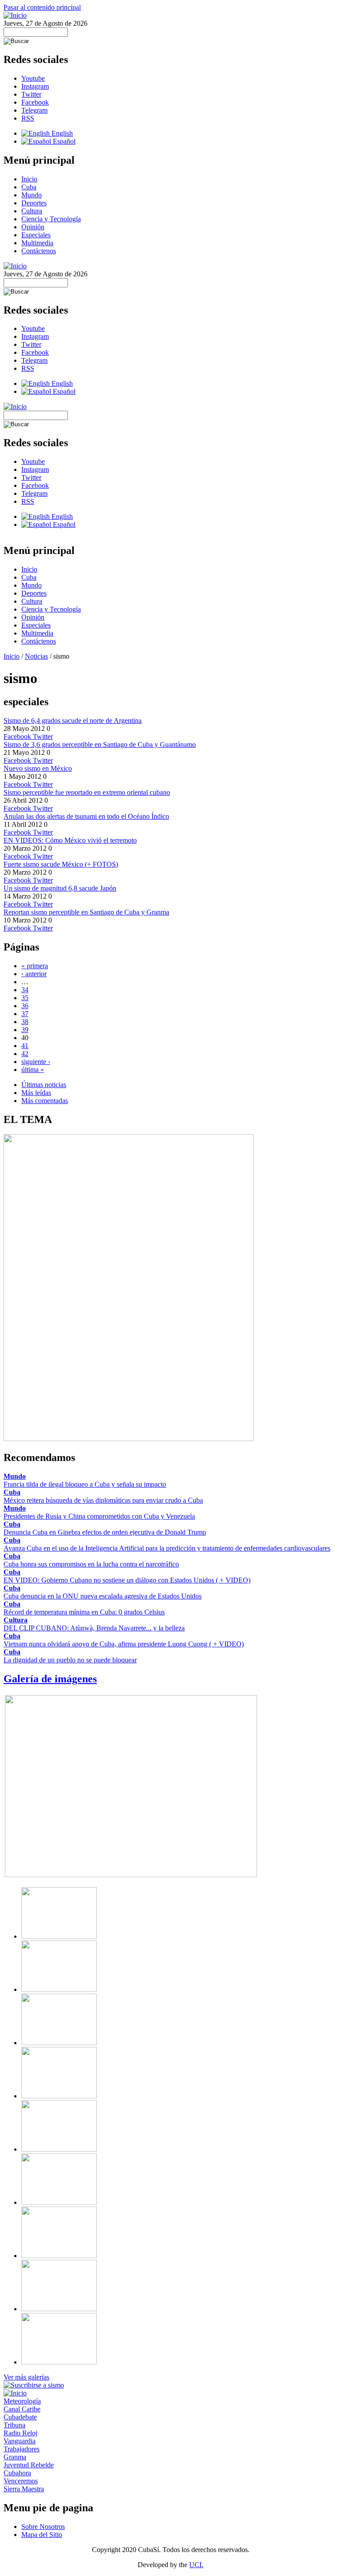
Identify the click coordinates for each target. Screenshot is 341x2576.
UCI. (196, 2565)
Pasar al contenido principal (42, 7)
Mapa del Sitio (42, 2535)
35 (25, 998)
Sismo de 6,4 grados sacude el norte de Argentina (73, 721)
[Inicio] (15, 15)
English (61, 133)
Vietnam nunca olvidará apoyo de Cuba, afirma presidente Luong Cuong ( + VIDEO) (124, 1644)
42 (25, 1054)
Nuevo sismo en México (38, 768)
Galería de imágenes (50, 1679)
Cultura (32, 211)
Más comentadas (45, 1101)
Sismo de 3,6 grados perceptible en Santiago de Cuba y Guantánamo (100, 744)
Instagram (35, 86)
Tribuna (14, 2425)
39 (25, 1030)
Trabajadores (22, 2449)
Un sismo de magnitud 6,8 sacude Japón (60, 888)
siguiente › (36, 1062)
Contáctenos (39, 251)
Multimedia (37, 243)
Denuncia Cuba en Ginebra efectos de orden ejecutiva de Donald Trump (105, 1532)
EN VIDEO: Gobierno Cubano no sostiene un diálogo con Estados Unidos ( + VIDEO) (127, 1580)
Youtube (33, 78)
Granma (15, 2457)
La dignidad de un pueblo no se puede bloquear (70, 1660)
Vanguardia (20, 2441)
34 (25, 990)
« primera (35, 966)
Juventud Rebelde (29, 2465)
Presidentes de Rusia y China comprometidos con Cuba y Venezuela (99, 1516)
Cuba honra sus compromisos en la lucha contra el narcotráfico (91, 1564)
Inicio (29, 179)
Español (63, 141)
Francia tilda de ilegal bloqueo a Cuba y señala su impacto (85, 1484)
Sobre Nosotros (43, 2527)
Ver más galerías (26, 2377)
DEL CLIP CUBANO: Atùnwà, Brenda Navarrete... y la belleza (94, 1628)
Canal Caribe (22, 2409)
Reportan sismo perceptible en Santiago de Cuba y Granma (86, 912)
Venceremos (21, 2481)
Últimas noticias (44, 1085)
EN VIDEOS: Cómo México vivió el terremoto (70, 840)
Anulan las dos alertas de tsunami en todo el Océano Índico (86, 816)
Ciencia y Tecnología (51, 219)
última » (33, 1070)
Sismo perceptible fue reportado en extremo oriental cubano (87, 792)
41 (25, 1046)
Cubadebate (20, 2417)
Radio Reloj (20, 2433)
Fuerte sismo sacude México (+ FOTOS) (61, 864)
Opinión (33, 227)
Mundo (32, 195)
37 (25, 1014)
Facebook (35, 102)
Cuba (29, 187)
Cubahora (17, 2473)
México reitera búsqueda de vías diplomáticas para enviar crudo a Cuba (103, 1500)
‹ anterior (34, 974)
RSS (28, 118)
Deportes (34, 203)
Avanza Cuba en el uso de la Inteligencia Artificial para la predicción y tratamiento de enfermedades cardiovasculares (167, 1548)
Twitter (31, 94)
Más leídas (36, 1093)
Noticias (36, 656)
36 (25, 1006)
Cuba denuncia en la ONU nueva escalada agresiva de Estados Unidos (103, 1596)
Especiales (36, 235)
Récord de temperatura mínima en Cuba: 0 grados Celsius (84, 1612)
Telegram (34, 110)
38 (25, 1022)
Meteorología (22, 2401)
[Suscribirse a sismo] (34, 2385)
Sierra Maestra (24, 2489)
